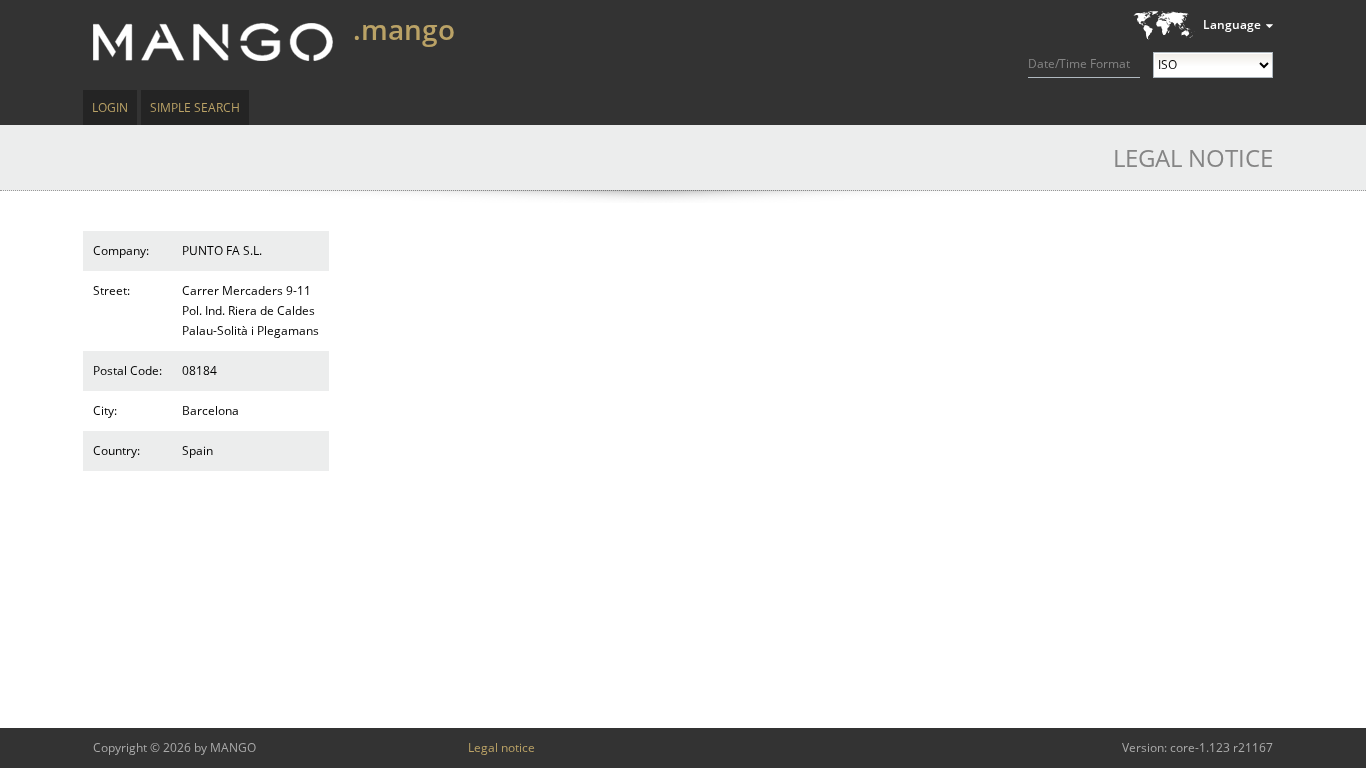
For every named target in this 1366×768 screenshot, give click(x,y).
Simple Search (195, 107)
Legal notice (501, 747)
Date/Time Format (1079, 63)
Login (110, 107)
